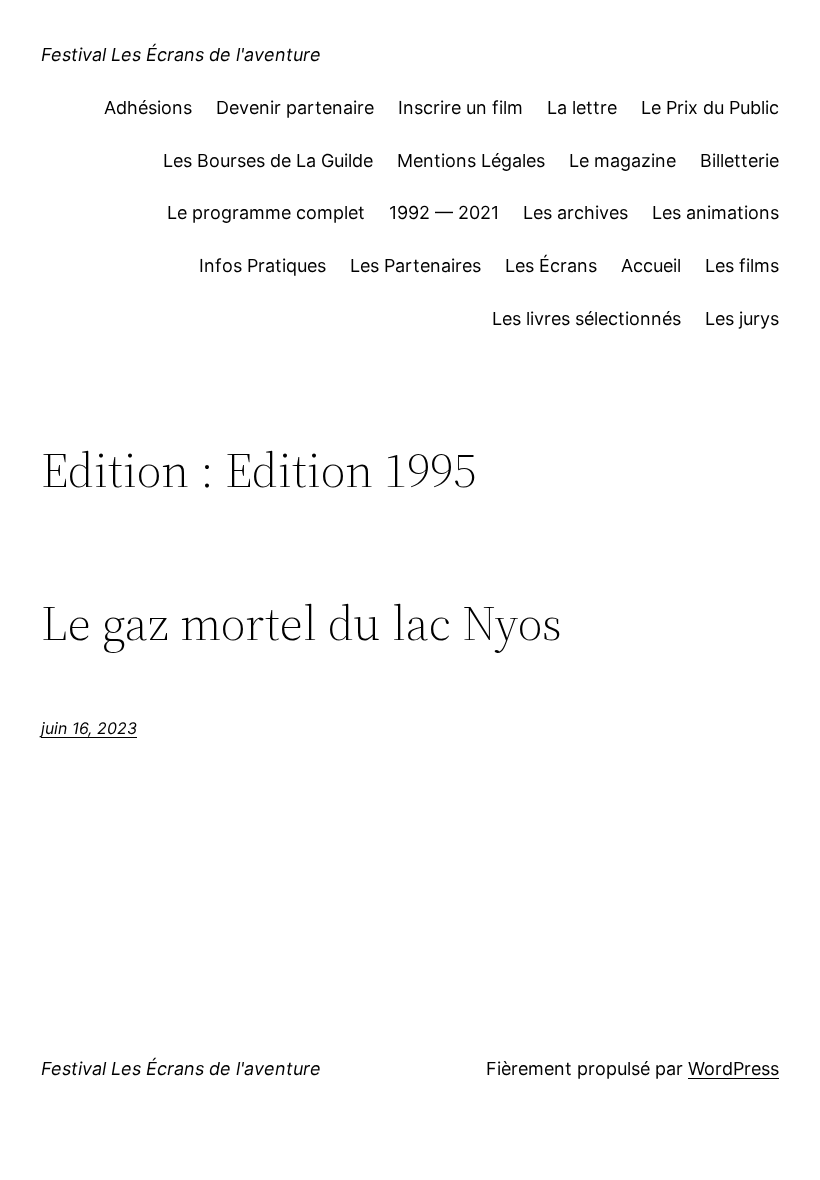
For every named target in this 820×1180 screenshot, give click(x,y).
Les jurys (742, 318)
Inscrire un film (460, 107)
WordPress (733, 1068)
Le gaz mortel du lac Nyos (301, 623)
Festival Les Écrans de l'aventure (181, 54)
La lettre (582, 107)
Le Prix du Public (710, 107)
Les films (742, 265)
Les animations (715, 212)
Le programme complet (266, 212)
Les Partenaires (415, 265)
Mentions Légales (471, 160)
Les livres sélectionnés (586, 318)
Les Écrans (551, 265)
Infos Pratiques (262, 265)
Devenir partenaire (295, 107)
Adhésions (148, 107)
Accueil (651, 265)
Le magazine (622, 160)
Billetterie (739, 160)
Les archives (575, 212)
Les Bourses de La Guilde (268, 160)
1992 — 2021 (444, 212)
